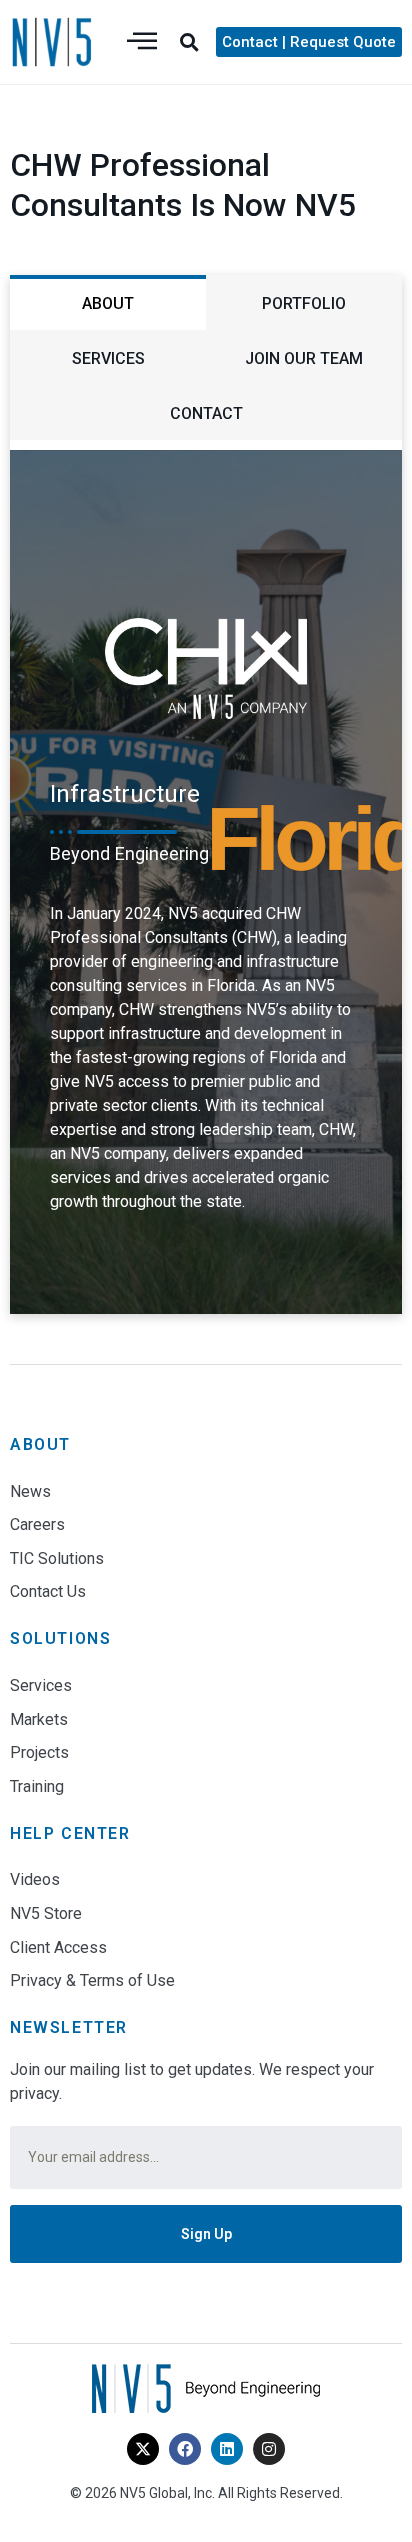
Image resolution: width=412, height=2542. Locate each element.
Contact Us (48, 1591)
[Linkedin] (227, 2449)
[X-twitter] (143, 2449)
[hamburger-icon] (142, 42)
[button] (189, 42)
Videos (35, 1879)
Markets (39, 1719)
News (30, 1491)
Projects (39, 1752)
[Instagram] (269, 2449)
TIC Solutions (57, 1558)
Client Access (58, 1947)
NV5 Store (46, 1913)
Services (41, 1685)
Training (37, 1786)
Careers (37, 1524)
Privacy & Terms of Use (92, 1980)
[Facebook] (185, 2449)
